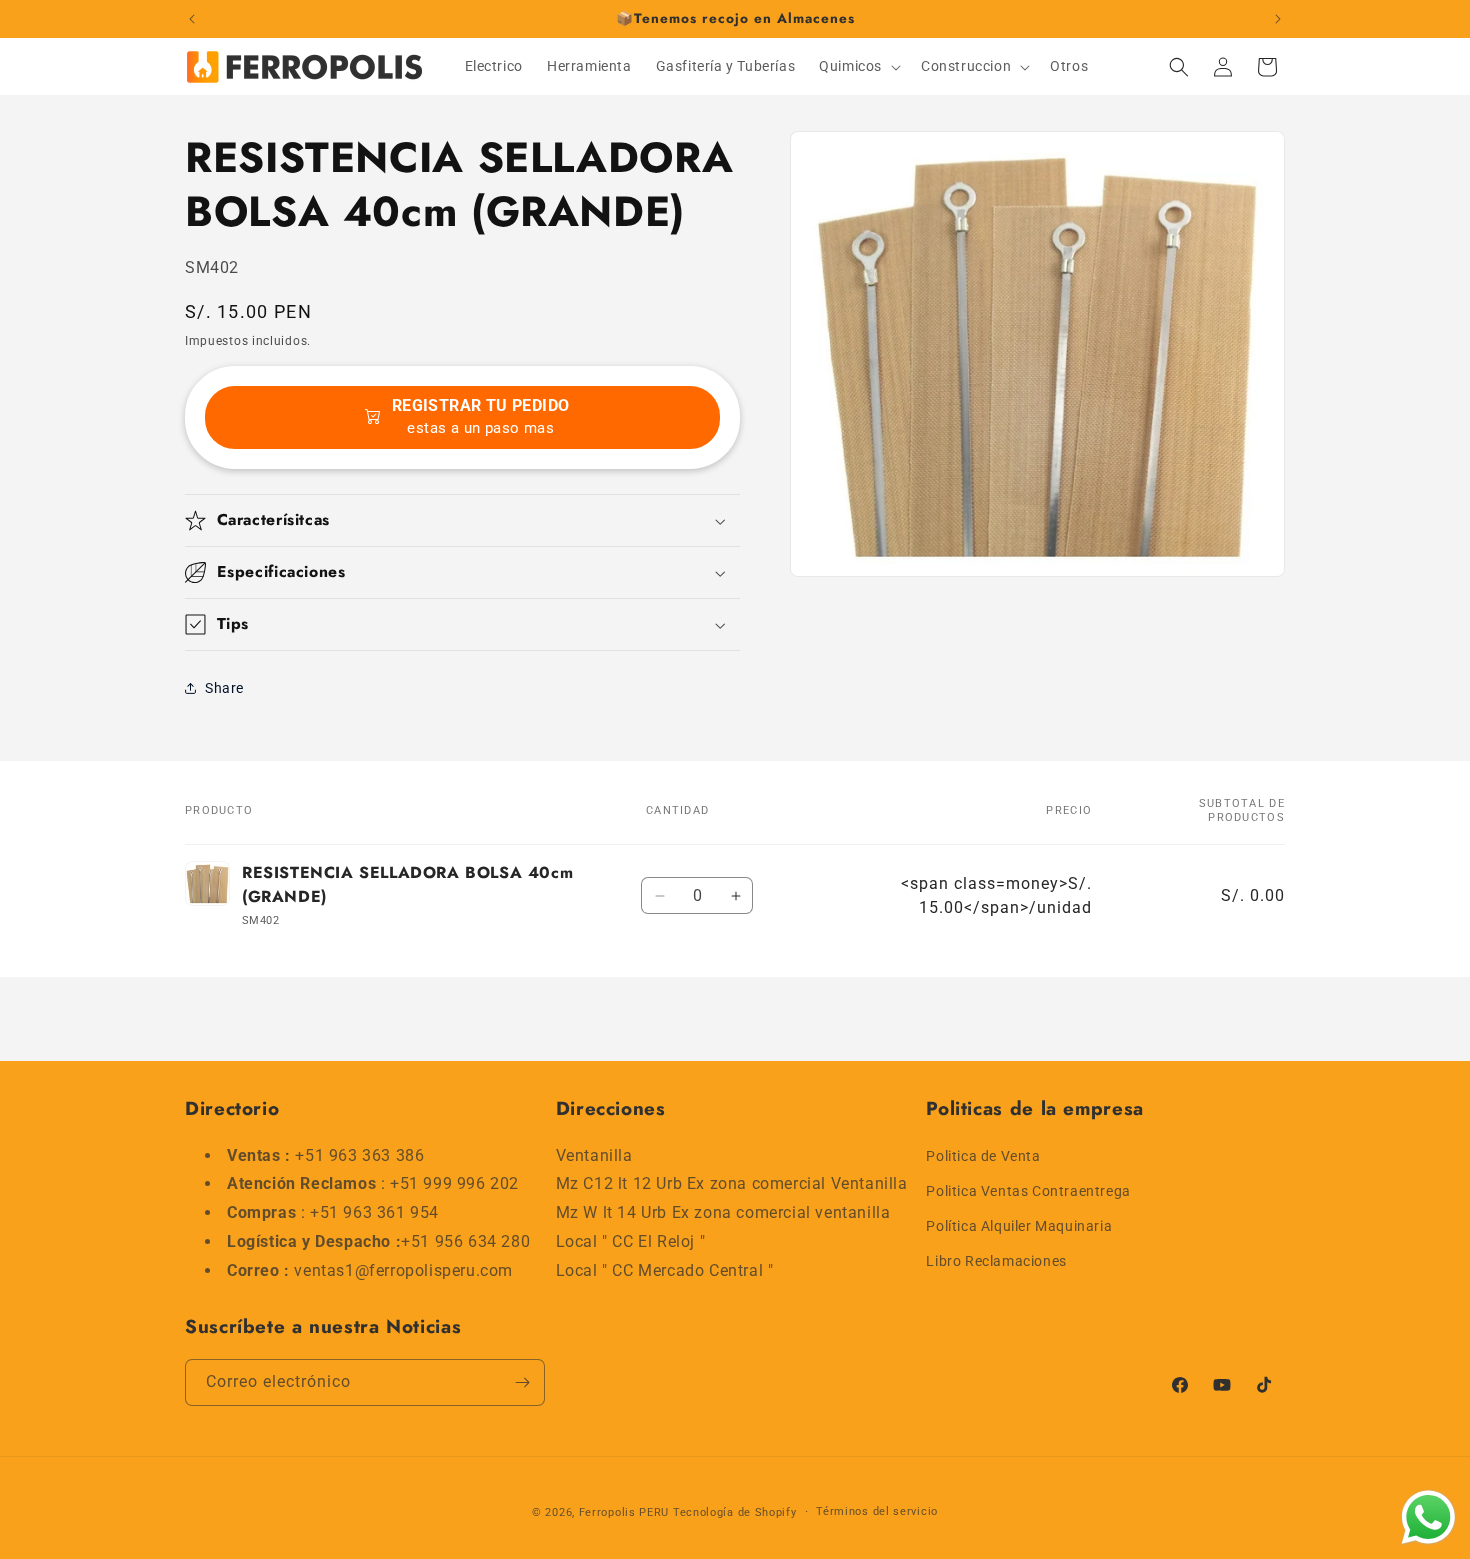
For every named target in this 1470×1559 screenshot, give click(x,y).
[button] (858, 66)
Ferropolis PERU (624, 1512)
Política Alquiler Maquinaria (1019, 1225)
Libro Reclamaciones (996, 1261)
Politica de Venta (983, 1155)
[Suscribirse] (522, 1382)
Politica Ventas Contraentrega (1028, 1190)
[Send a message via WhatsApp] (1428, 1517)
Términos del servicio (877, 1511)
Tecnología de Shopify (735, 1512)
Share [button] (224, 688)
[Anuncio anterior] (192, 19)
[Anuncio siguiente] (1278, 19)
